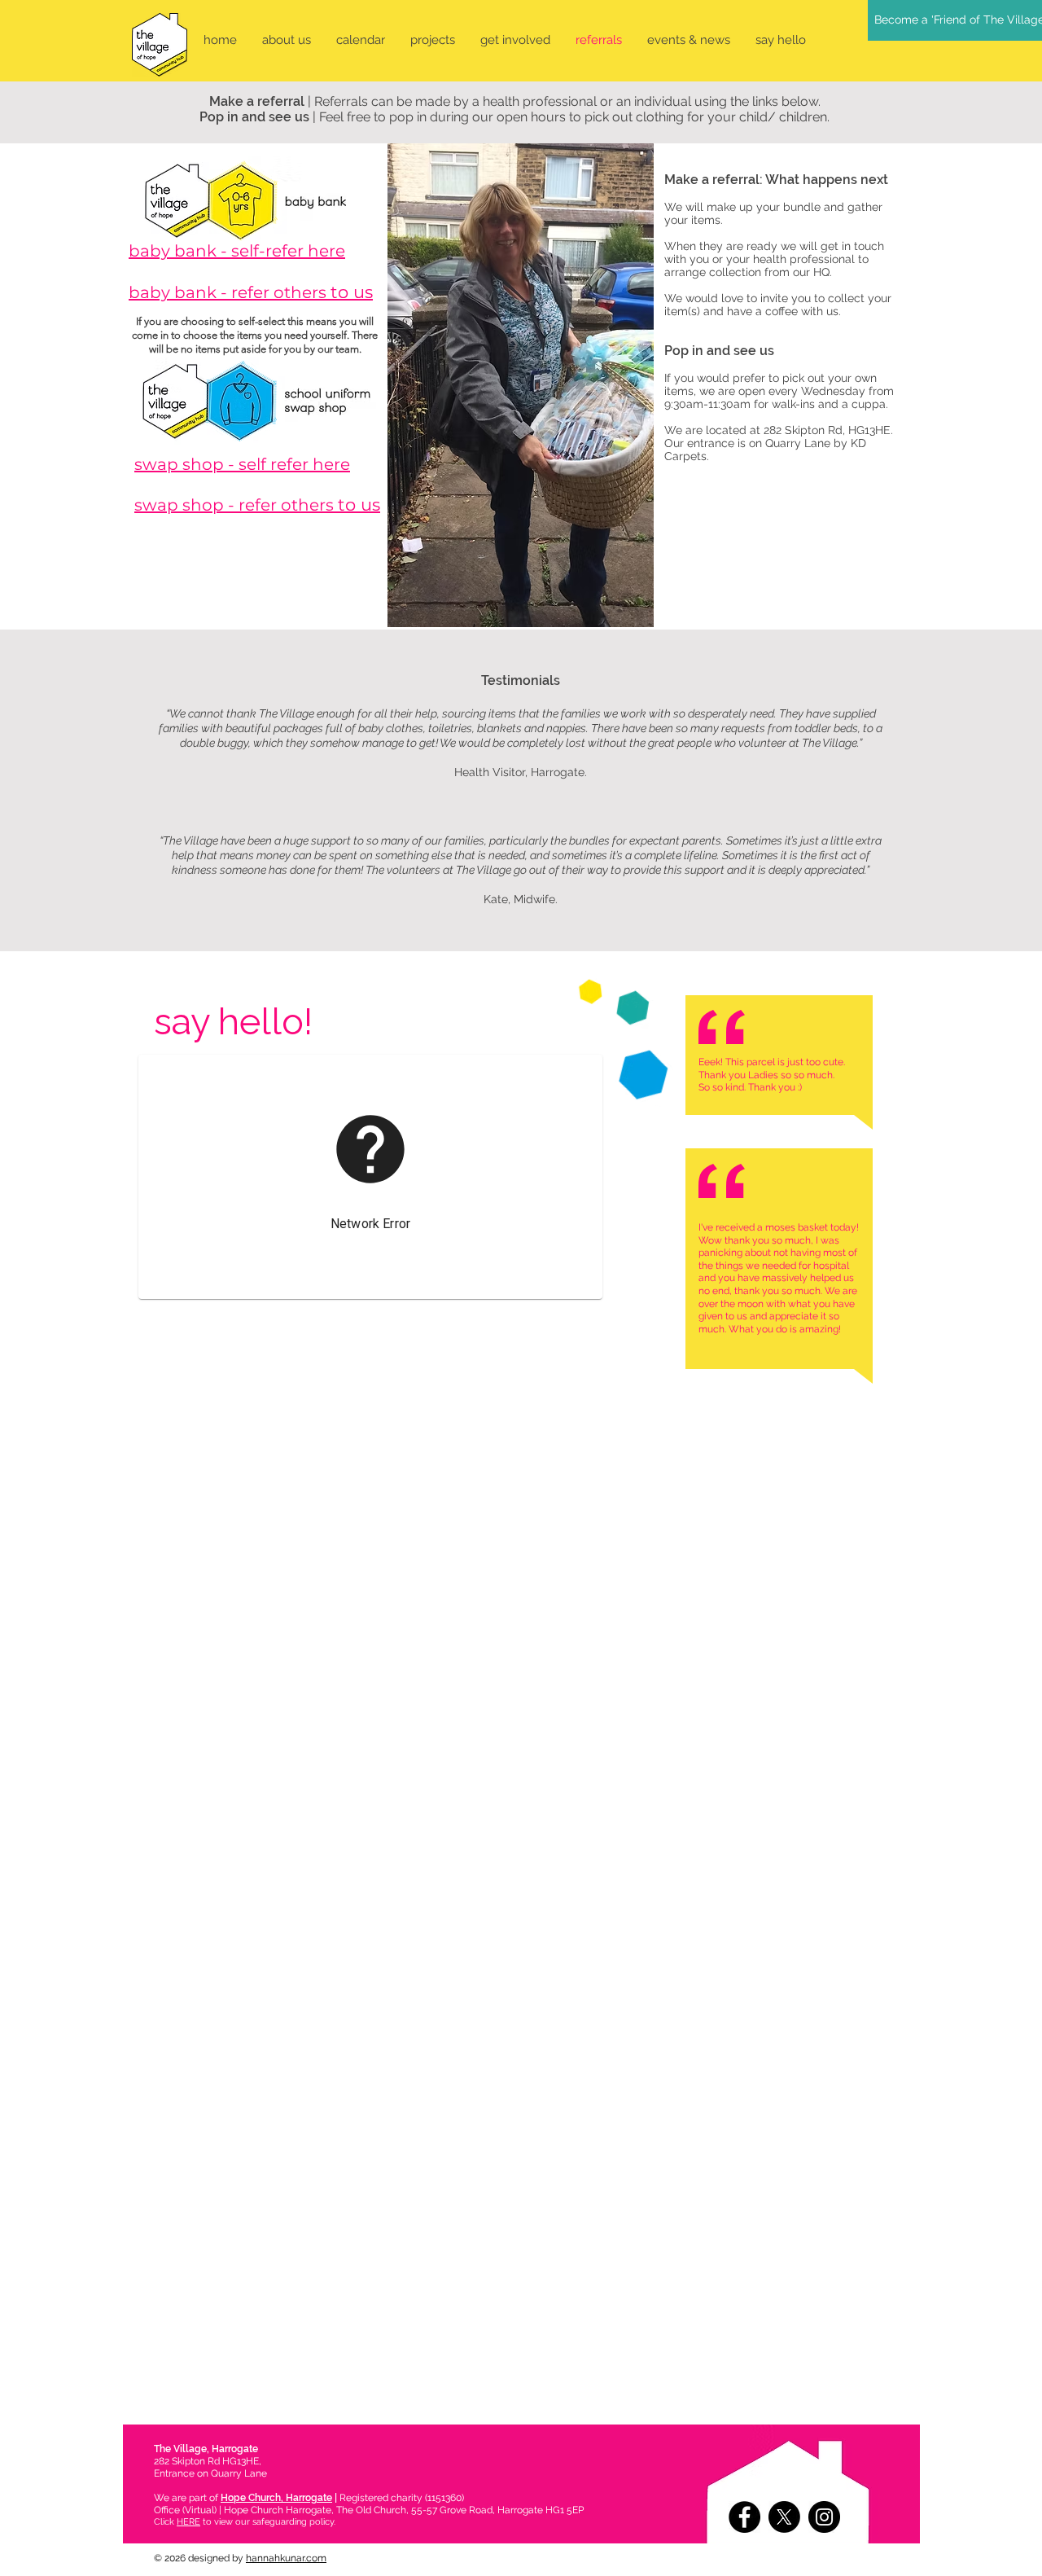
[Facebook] (744, 2517)
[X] (784, 2517)
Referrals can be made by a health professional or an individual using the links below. (567, 101)
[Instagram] (824, 2517)
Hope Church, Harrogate (276, 2498)
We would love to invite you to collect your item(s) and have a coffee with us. (778, 305)
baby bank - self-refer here (237, 251)
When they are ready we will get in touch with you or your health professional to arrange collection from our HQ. (774, 259)
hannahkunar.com (286, 2558)
